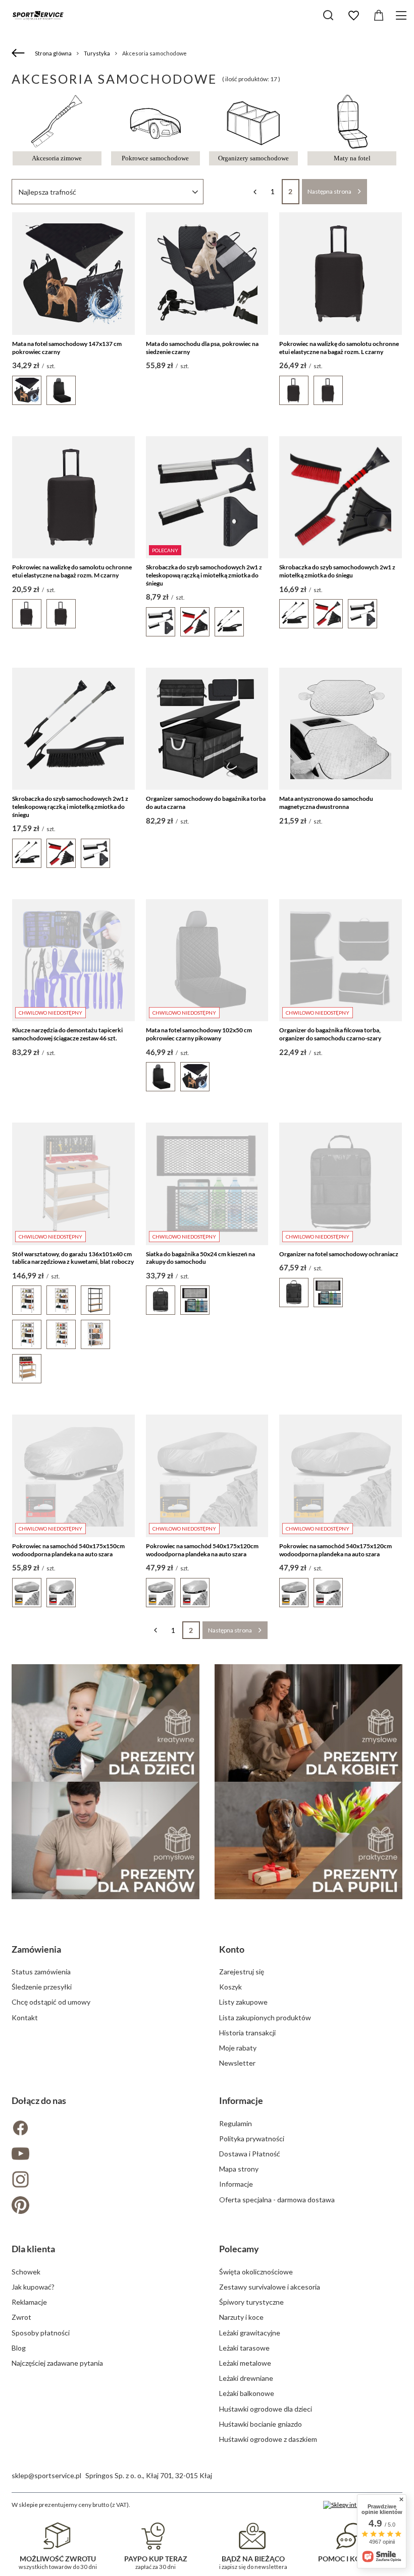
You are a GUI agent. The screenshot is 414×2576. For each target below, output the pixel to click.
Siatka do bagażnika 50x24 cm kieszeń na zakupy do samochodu (200, 1258)
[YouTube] (103, 2155)
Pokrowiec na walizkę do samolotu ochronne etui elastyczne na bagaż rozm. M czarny (72, 571)
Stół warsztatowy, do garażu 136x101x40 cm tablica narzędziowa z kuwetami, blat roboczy (73, 1258)
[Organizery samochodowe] (253, 147)
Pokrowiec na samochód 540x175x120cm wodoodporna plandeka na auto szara (202, 1550)
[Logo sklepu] (38, 15)
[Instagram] (103, 2180)
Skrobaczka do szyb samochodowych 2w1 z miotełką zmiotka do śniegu (337, 571)
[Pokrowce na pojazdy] (156, 147)
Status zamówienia (41, 1972)
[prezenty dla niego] (106, 1840)
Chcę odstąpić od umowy (51, 2002)
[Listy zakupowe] (353, 16)
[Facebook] (103, 2129)
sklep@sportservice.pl (46, 2475)
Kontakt (25, 2017)
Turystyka (97, 53)
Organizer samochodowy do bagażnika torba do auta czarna (206, 803)
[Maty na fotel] (352, 147)
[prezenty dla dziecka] (106, 1723)
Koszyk (230, 1987)
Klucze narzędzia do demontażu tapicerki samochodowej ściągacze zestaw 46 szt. (67, 1034)
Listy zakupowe (243, 2002)
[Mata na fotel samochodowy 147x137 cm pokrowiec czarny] (73, 274)
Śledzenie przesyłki (42, 1987)
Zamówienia (36, 1949)
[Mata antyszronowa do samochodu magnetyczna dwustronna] (341, 729)
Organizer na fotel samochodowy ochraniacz (339, 1254)
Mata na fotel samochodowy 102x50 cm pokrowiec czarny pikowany (199, 1034)
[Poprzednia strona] (255, 192)
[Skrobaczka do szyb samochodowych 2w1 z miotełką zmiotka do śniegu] (341, 497)
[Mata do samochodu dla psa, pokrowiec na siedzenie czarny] (207, 274)
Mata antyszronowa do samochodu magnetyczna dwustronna (326, 803)
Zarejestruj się (242, 1972)
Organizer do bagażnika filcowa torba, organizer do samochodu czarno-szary (330, 1034)
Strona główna (53, 53)
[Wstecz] (19, 53)
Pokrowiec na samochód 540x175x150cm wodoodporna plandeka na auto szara (68, 1550)
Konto (232, 1949)
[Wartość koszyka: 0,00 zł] (379, 16)
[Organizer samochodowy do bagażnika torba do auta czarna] (207, 729)
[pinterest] (103, 2206)
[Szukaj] (328, 15)
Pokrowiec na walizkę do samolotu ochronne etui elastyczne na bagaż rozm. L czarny (339, 348)
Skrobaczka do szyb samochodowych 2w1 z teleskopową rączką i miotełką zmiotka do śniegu (204, 575)
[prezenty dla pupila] (308, 1840)
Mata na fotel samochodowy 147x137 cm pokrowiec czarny (67, 348)
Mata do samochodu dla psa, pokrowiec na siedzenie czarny (202, 348)
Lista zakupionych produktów (265, 2017)
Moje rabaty (238, 2048)
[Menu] (403, 15)
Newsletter (237, 2063)
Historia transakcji (247, 2033)
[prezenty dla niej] (308, 1723)
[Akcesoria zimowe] (57, 147)
